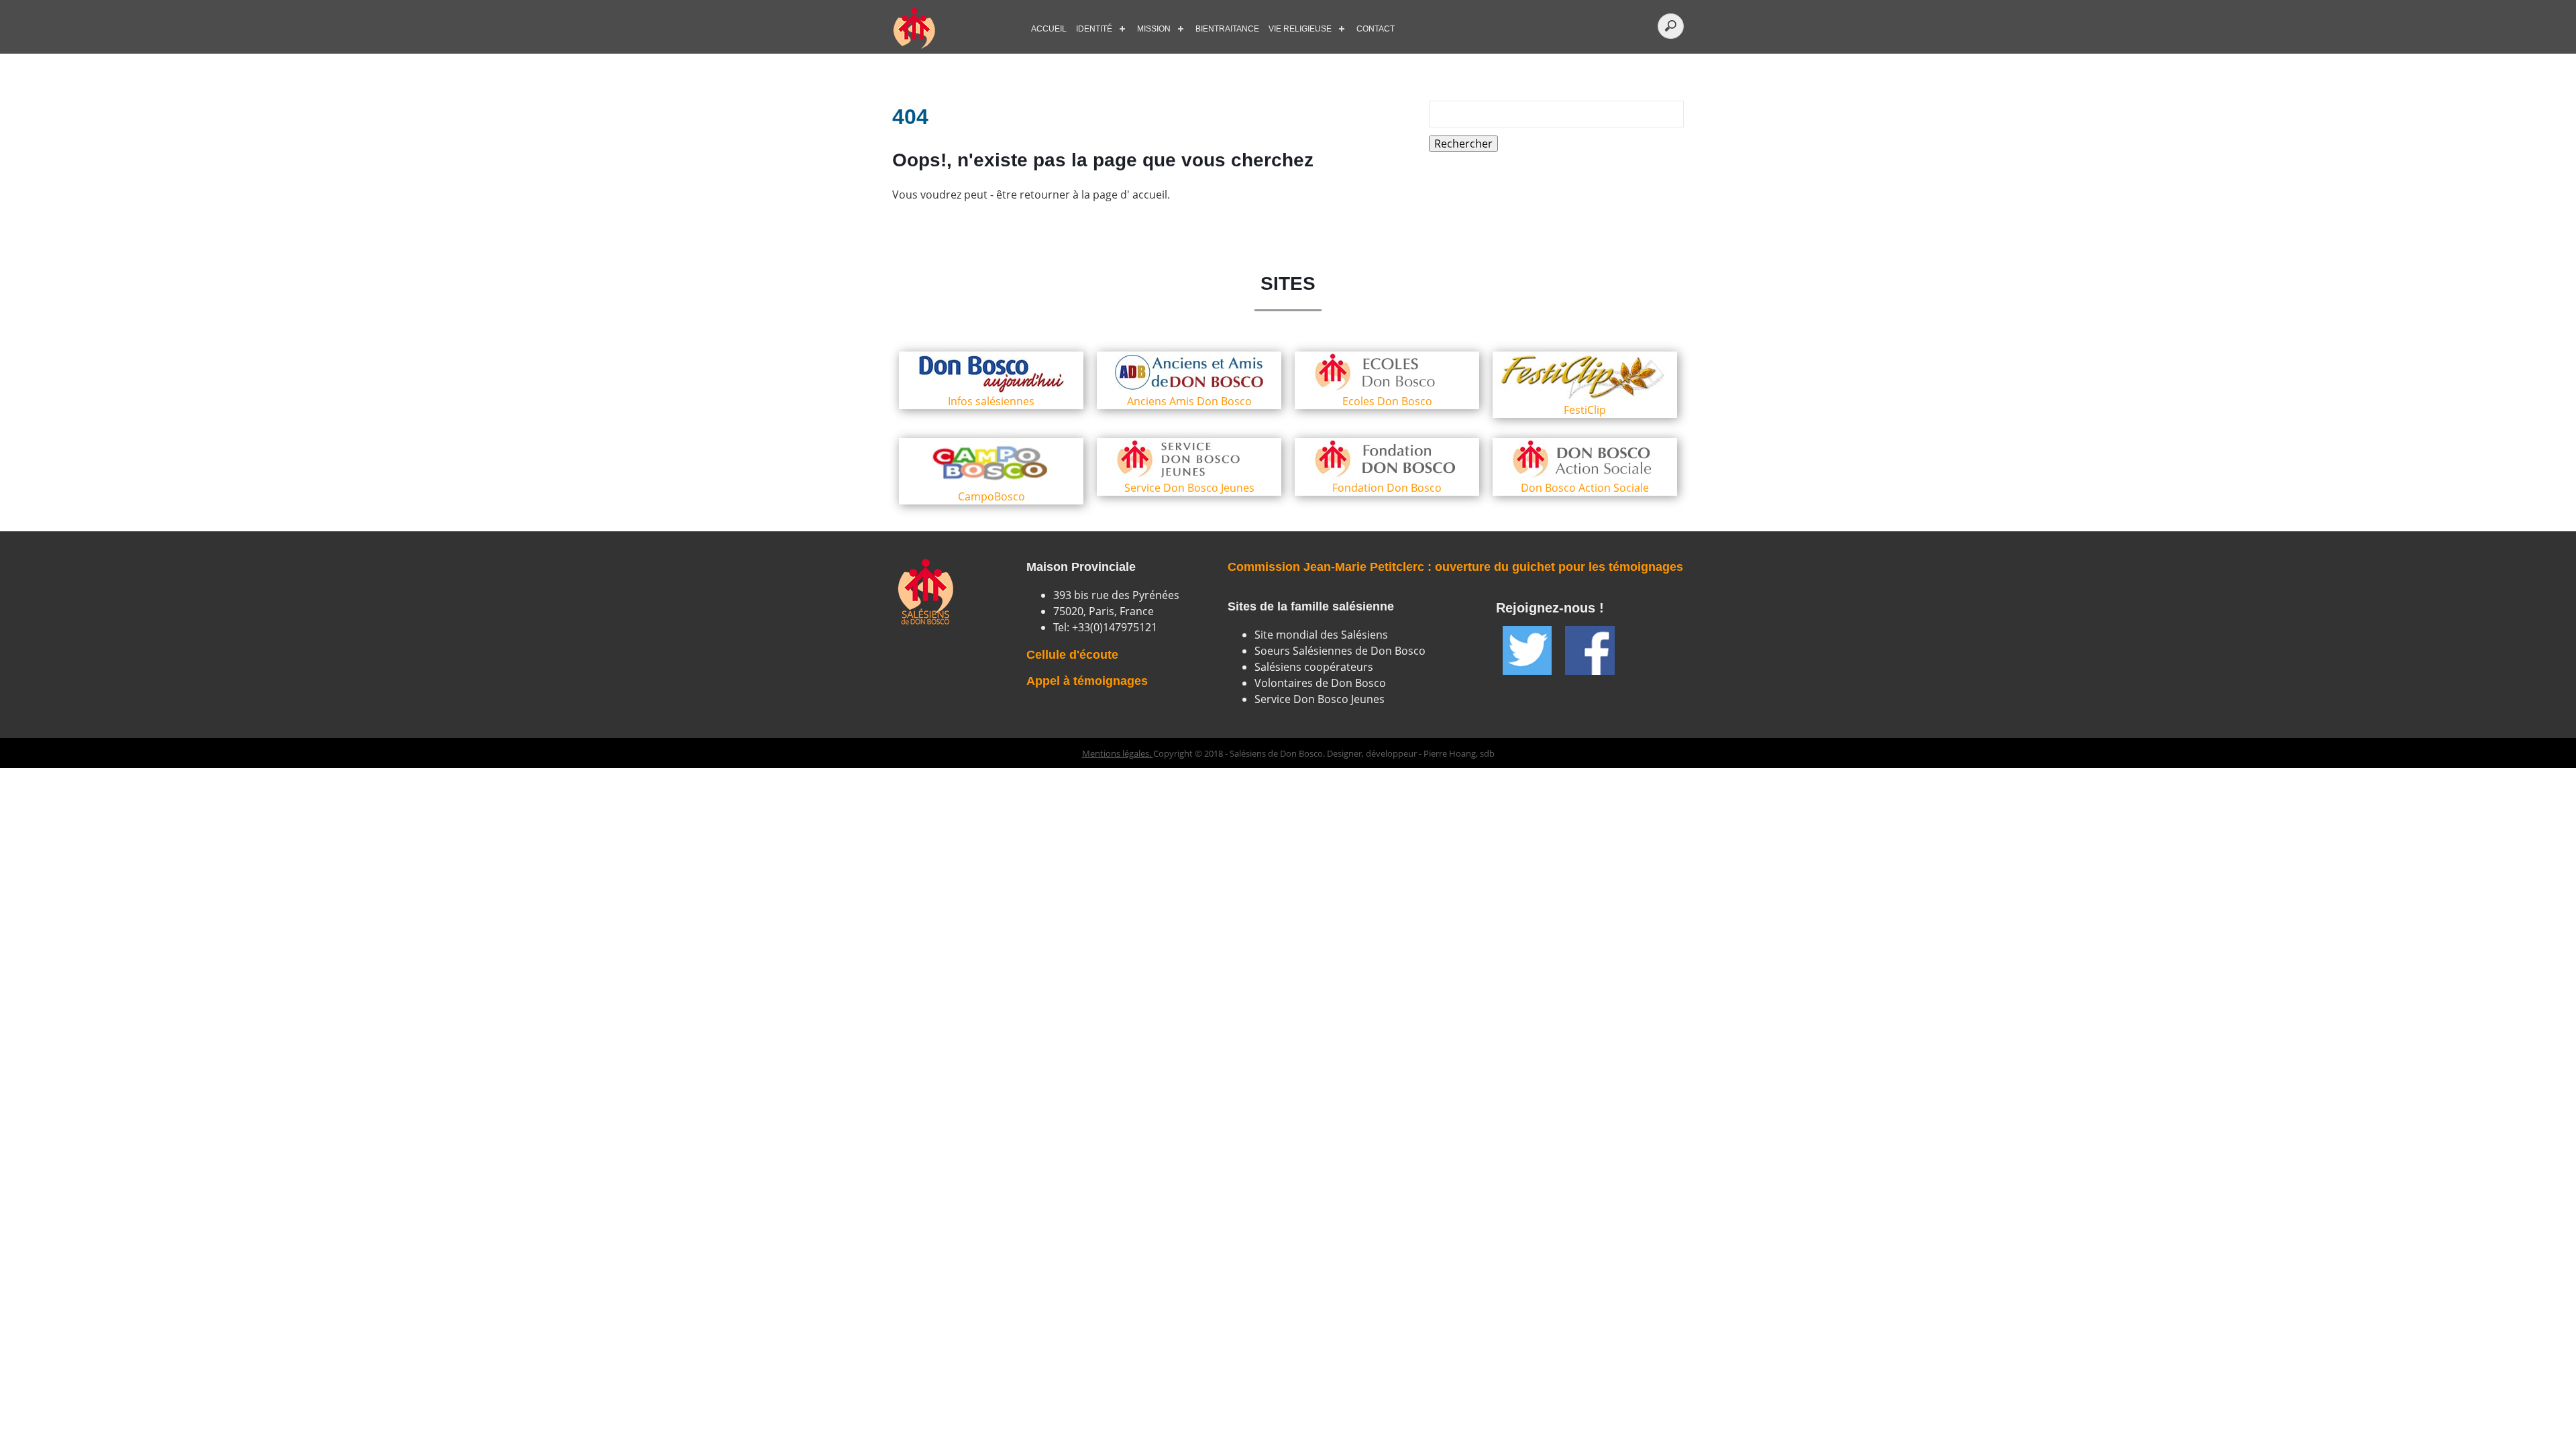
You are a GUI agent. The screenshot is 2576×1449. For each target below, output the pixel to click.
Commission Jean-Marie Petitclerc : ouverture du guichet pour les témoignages (1455, 567)
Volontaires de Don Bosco (1320, 683)
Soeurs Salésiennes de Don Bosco (1340, 651)
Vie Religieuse (1300, 29)
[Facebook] (1590, 650)
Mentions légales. (1118, 753)
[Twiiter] (1527, 650)
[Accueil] (953, 29)
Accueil (1049, 29)
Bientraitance (1227, 29)
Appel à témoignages (1087, 681)
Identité (1094, 29)
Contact (1376, 29)
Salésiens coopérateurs (1314, 667)
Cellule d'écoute (1072, 655)
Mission (1154, 29)
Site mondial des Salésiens (1321, 635)
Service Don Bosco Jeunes (1320, 699)
